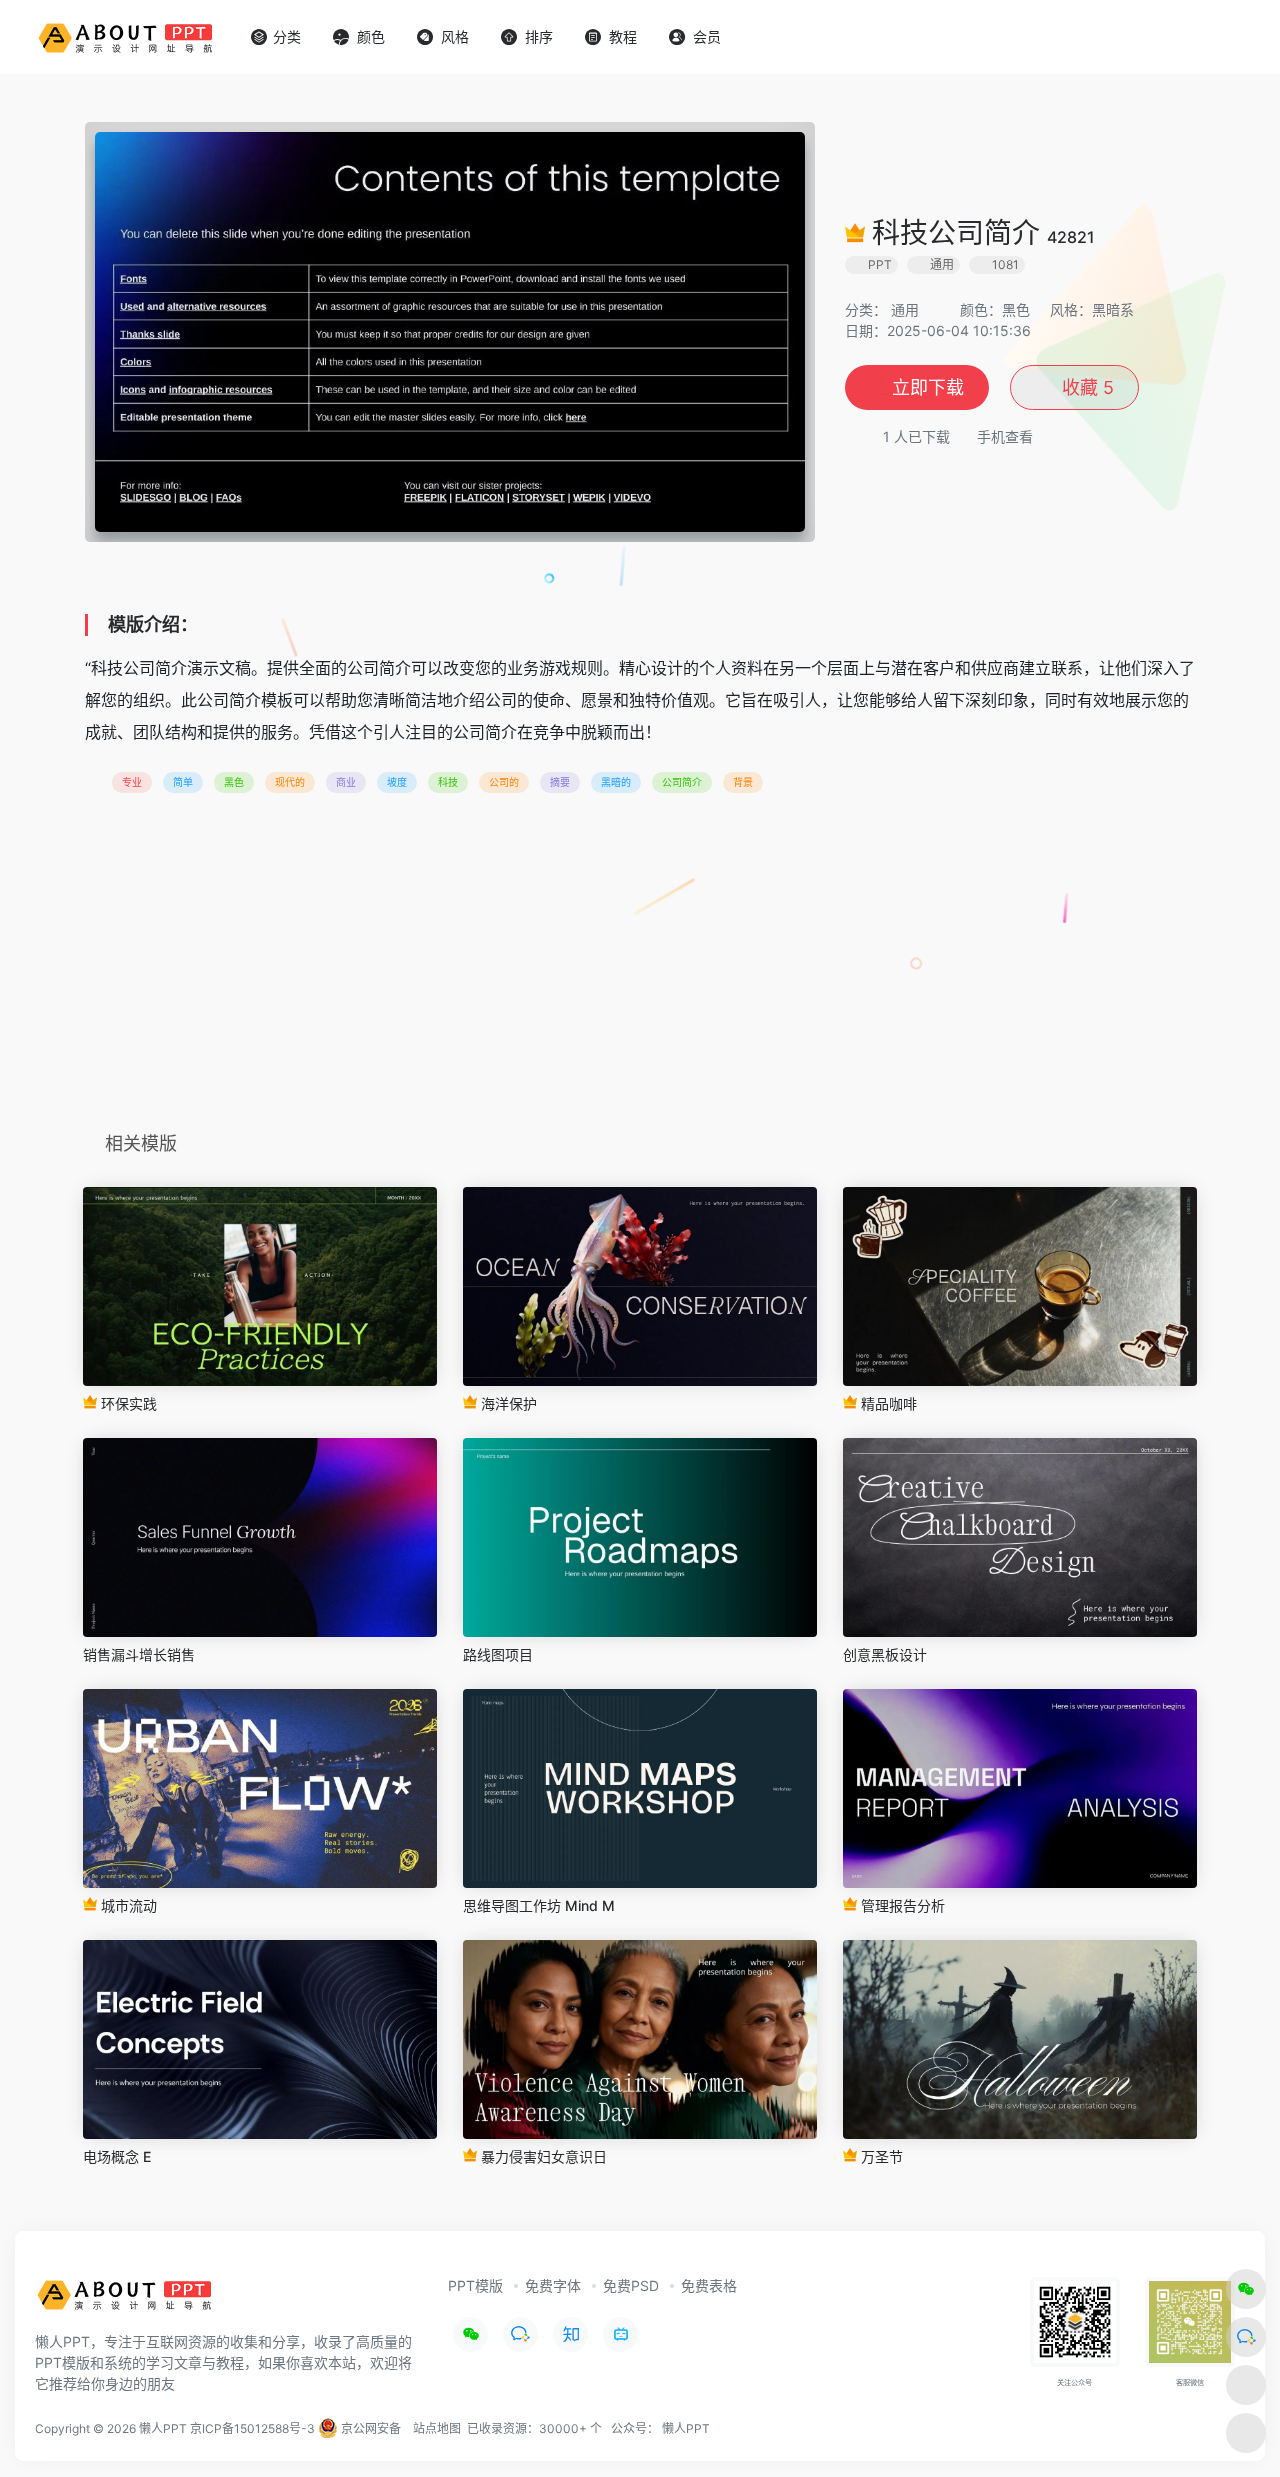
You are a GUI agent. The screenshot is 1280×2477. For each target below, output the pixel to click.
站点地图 (437, 2428)
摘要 (560, 782)
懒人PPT (686, 2428)
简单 (183, 782)
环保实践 (127, 1403)
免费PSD (631, 2285)
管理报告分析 (901, 1905)
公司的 (504, 782)
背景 (743, 782)
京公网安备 (369, 2428)
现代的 (290, 782)
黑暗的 (616, 782)
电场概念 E (117, 2156)
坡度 (397, 782)
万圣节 (880, 2156)
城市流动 (127, 1905)
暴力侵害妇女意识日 (542, 2156)
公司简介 (682, 782)
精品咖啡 (887, 1403)
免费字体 (553, 2285)
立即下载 (928, 387)
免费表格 (709, 2285)
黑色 (234, 782)
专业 (132, 782)
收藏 (1085, 387)
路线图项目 (498, 1654)
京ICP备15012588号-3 (252, 2428)
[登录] (1216, 37)
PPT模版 (475, 2285)
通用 (905, 309)
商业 (346, 782)
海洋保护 (507, 1403)
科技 (448, 782)
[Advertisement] (640, 969)
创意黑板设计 (885, 1654)
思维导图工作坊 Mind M (539, 1905)
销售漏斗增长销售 (139, 1654)
